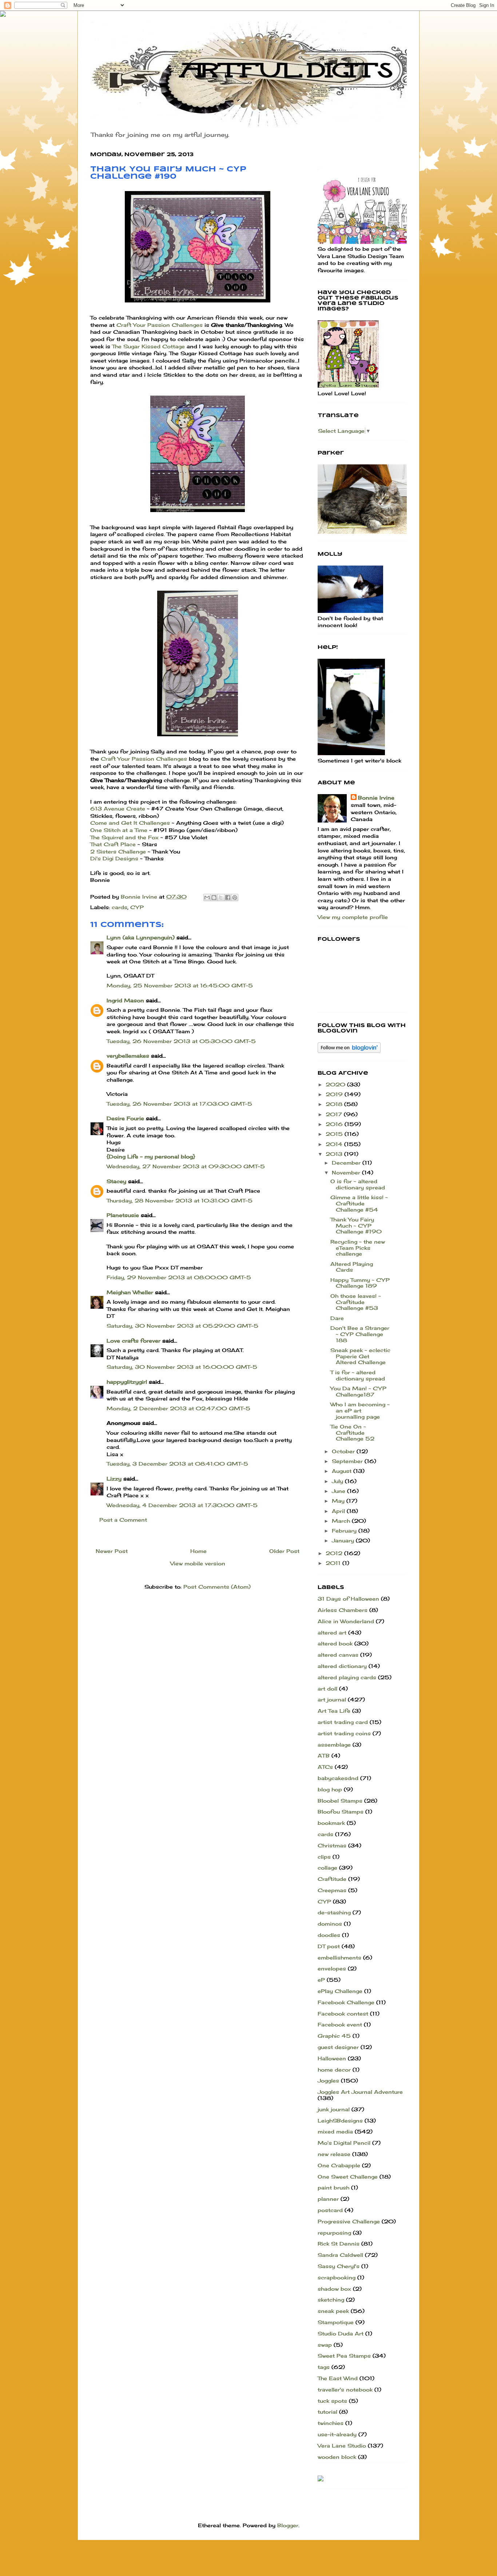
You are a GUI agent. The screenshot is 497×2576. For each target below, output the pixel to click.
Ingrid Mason (125, 1000)
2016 (335, 1124)
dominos (330, 1924)
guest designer (338, 2047)
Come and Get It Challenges (131, 823)
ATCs (325, 1767)
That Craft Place (113, 844)
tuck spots (332, 2401)
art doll (327, 1689)
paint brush (333, 2187)
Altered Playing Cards (352, 1267)
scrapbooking (337, 2277)
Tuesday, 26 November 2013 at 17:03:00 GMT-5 (179, 1104)
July (338, 1481)
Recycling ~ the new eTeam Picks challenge (358, 1248)
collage (327, 1868)
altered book (335, 1643)
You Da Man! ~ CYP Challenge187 (358, 1391)
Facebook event (340, 2024)
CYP (137, 907)
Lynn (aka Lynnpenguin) (141, 937)
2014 (335, 1144)
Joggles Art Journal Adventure (360, 2092)
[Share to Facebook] (228, 897)
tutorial (327, 2412)
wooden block (337, 2457)
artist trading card (343, 1722)
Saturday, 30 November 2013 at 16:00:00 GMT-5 (182, 1367)
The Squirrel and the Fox (124, 837)
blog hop (330, 1789)
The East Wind (338, 2378)
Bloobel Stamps (340, 1801)
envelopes (332, 1968)
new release (334, 2154)
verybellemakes (128, 1056)
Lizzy (114, 1479)
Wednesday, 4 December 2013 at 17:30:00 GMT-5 (182, 1505)
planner (328, 2199)
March (342, 1521)
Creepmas (332, 1890)
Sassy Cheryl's (339, 2266)
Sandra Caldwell (340, 2255)
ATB (324, 1755)
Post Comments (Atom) (217, 1587)
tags (324, 2367)
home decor (334, 2070)
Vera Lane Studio (342, 2446)
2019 (335, 1094)
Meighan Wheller (130, 1292)
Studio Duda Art (341, 2333)
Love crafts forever (134, 1341)
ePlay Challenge (340, 1991)
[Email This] (207, 897)
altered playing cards (347, 1677)
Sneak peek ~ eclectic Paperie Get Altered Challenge (360, 1356)
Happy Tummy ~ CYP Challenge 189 (360, 1283)
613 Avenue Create (118, 809)
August (343, 1471)
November (347, 1172)
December (347, 1163)
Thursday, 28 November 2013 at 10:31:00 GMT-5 (180, 1200)
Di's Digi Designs (115, 858)
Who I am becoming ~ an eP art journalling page (360, 1410)
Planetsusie (123, 1215)
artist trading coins (344, 1733)
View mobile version (198, 1563)
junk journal (334, 2109)
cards (120, 907)
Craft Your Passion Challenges (160, 325)
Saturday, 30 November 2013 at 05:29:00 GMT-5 (182, 1326)
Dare (337, 1318)
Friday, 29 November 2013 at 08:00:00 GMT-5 (179, 1277)
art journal (332, 1699)
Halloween (332, 2058)
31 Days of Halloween (348, 1599)
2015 (335, 1134)
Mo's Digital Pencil (344, 2143)
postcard (330, 2210)
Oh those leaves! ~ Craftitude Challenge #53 (356, 1302)
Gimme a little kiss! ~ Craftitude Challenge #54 (359, 1203)
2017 (335, 1114)
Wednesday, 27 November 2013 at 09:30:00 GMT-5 (186, 1166)
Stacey (116, 1181)
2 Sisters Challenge (118, 851)
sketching (331, 2300)
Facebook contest (343, 2014)
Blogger (288, 2525)
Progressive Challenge (349, 2221)
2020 (336, 1084)
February (345, 1531)
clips (324, 1857)
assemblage (334, 1745)
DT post (329, 1946)
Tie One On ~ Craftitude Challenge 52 (352, 1433)
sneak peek (333, 2311)
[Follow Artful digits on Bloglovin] (349, 1051)
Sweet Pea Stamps (344, 2356)
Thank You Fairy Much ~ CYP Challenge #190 (356, 1226)
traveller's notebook (345, 2389)
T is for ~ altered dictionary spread (358, 1375)
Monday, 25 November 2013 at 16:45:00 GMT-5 (180, 985)
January (344, 1540)
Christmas (332, 1845)
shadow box (334, 2289)
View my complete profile (353, 917)
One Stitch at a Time (120, 830)
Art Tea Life (334, 1711)
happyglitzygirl (127, 1382)
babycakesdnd (338, 1778)
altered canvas (338, 1655)
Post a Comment (123, 1520)
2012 (335, 1553)
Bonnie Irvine (376, 798)
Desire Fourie (125, 1118)
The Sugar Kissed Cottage (148, 346)
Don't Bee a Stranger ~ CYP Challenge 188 (360, 1334)
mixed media (335, 2131)
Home (198, 1551)
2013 (335, 1154)
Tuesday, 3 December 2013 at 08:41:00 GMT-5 (177, 1464)
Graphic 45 (334, 2036)
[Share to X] (221, 897)
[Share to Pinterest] (235, 897)
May (339, 1501)
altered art (332, 1632)
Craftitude (332, 1879)
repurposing (334, 2233)
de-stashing (334, 1912)
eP (321, 1980)
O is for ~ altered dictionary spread (358, 1184)
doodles (329, 1935)
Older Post (284, 1551)
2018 (335, 1104)
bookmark (331, 1823)
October (344, 1451)
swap (325, 2345)
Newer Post (112, 1551)
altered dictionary (342, 1666)
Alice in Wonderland (346, 1621)
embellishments (339, 1957)
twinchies (331, 2423)
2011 (334, 1563)
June (339, 1491)
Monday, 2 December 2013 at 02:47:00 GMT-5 (178, 1408)
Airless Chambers (343, 1610)
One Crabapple (339, 2165)
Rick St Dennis (339, 2244)
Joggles (328, 2080)
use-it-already (337, 2434)
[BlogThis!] (214, 897)
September (348, 1461)
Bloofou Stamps (341, 1812)
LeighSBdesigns (340, 2121)
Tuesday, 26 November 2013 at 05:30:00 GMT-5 (181, 1041)
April (339, 1511)
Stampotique (336, 2322)
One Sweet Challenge (348, 2177)
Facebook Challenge (346, 2002)
